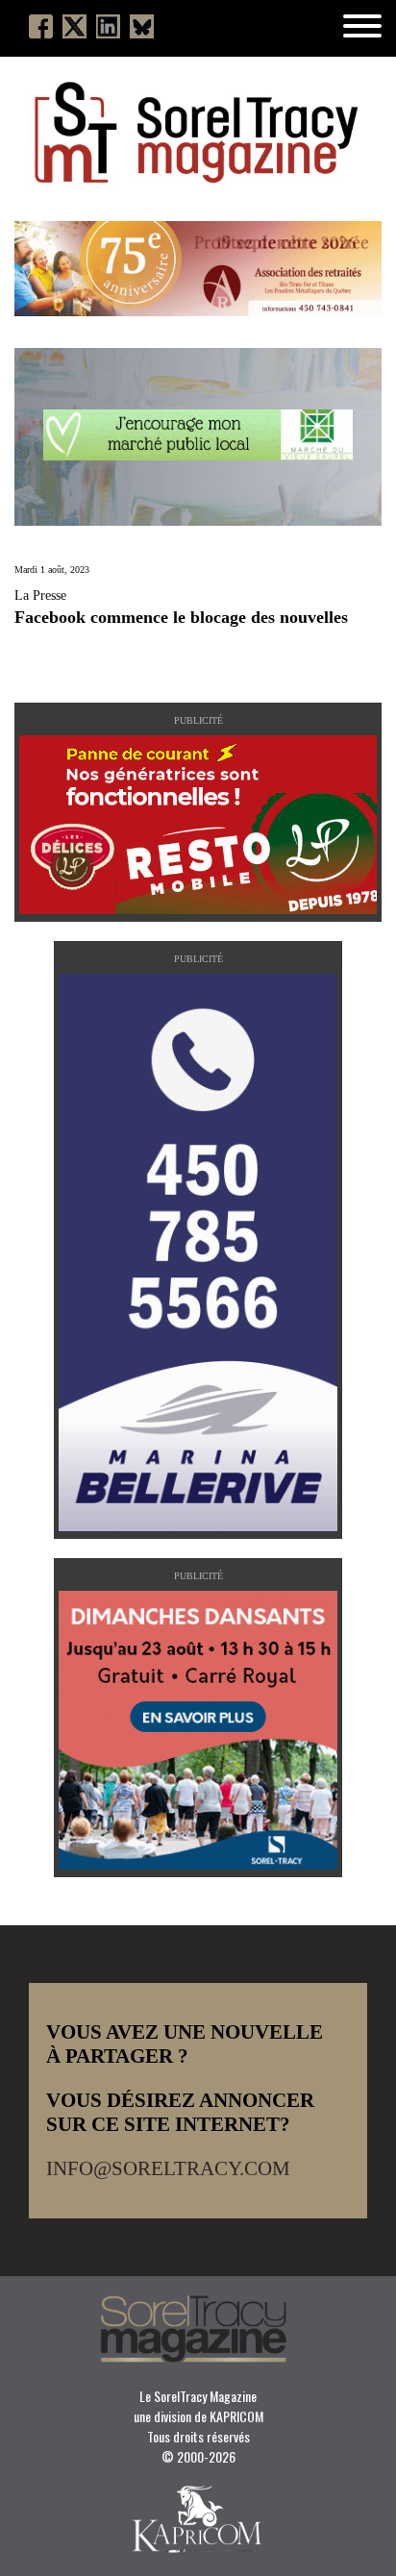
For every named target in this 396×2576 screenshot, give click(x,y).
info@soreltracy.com (168, 2168)
